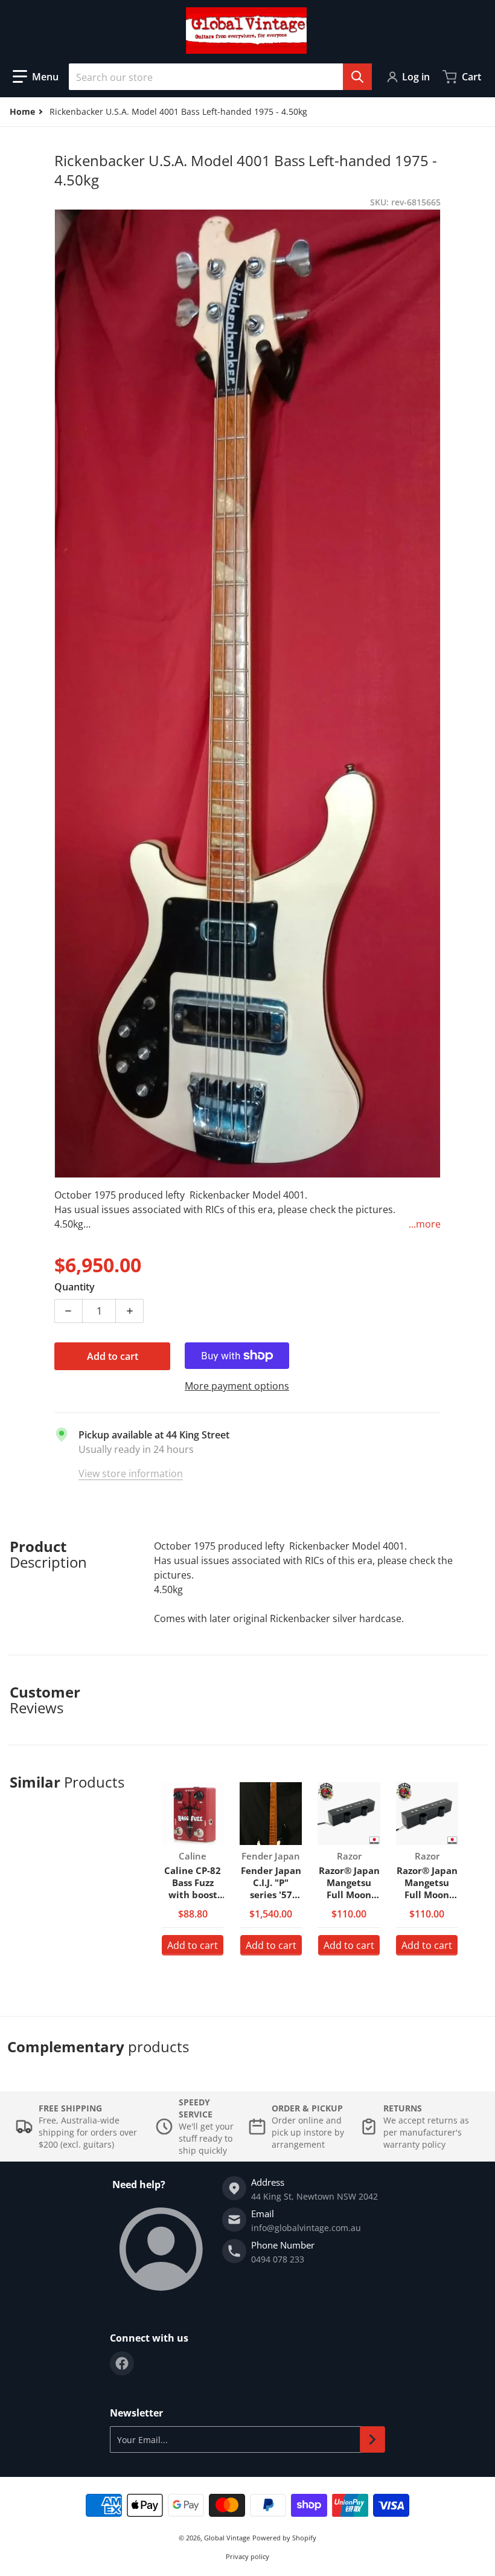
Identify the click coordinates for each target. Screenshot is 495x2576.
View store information (131, 1473)
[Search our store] (357, 77)
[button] (36, 77)
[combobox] (220, 77)
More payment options (237, 1386)
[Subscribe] (372, 2439)
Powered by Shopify (284, 2538)
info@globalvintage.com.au (306, 2228)
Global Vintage (227, 2538)
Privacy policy (247, 2556)
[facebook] (122, 2363)
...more (425, 1224)
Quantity (75, 1287)
